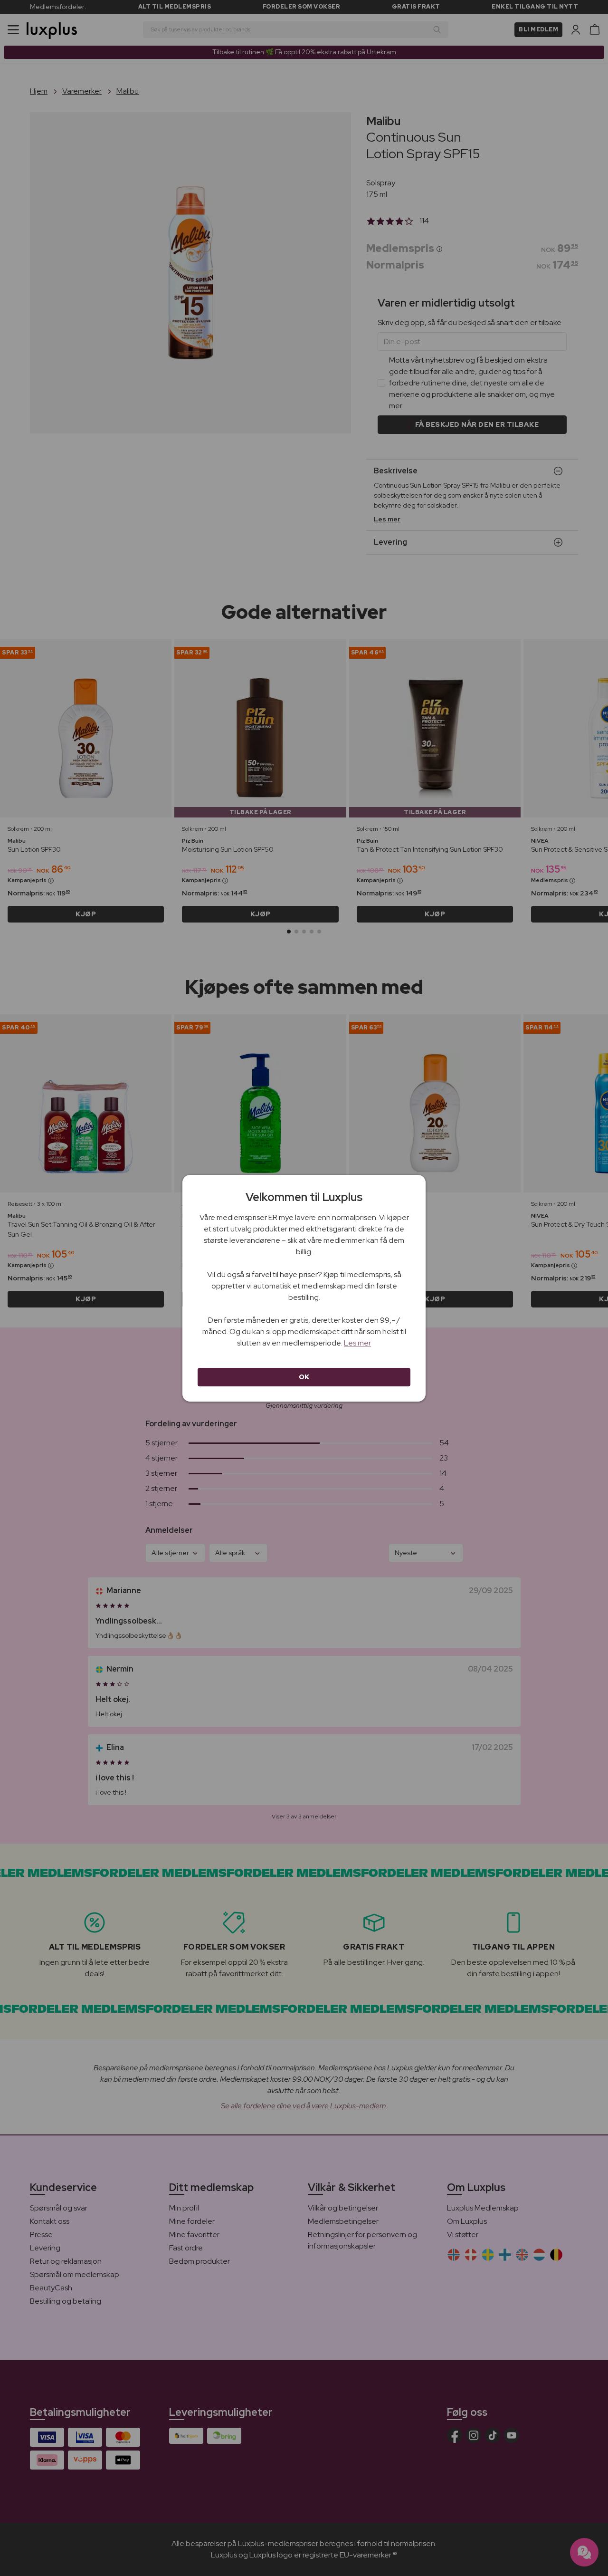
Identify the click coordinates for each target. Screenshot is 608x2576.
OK (304, 1377)
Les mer (357, 1343)
